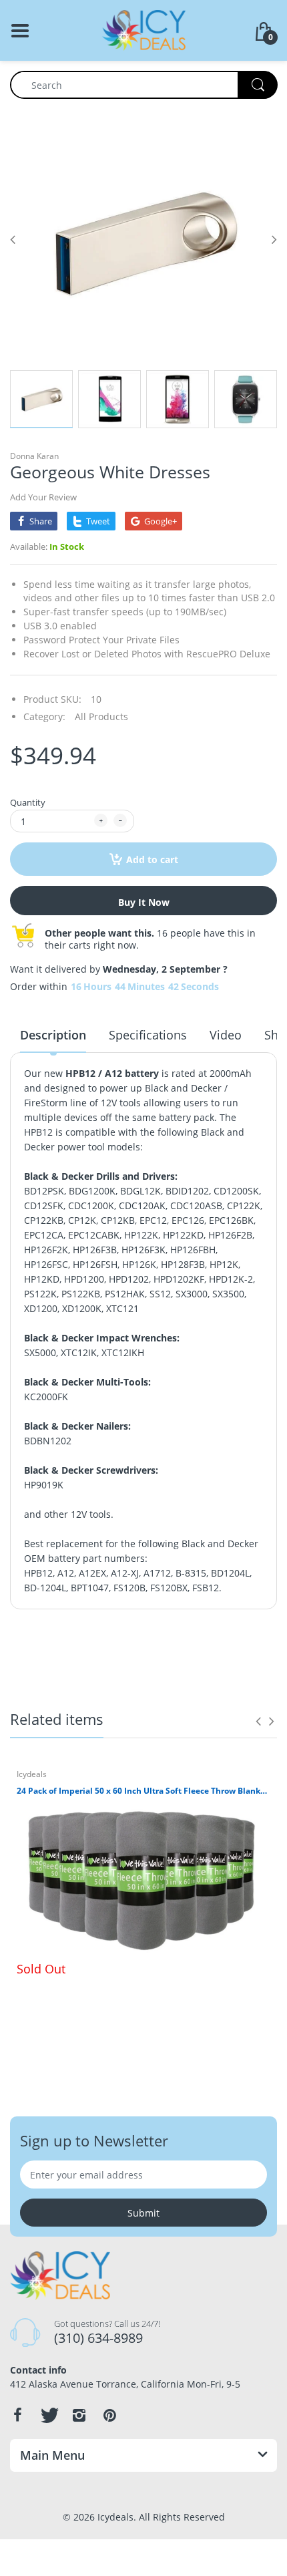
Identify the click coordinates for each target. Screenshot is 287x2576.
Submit (143, 2213)
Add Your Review (43, 497)
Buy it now (144, 902)
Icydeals (32, 1774)
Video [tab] (226, 1035)
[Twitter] (48, 2415)
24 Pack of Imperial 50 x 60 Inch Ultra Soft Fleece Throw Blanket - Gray (143, 1791)
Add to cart (152, 859)
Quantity (28, 802)
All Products (101, 716)
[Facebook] (17, 2415)
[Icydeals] (144, 29)
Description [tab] (53, 1035)
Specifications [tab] (148, 1035)
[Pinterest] (109, 2415)
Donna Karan (34, 456)
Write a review (209, 1658)
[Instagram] (79, 2415)
